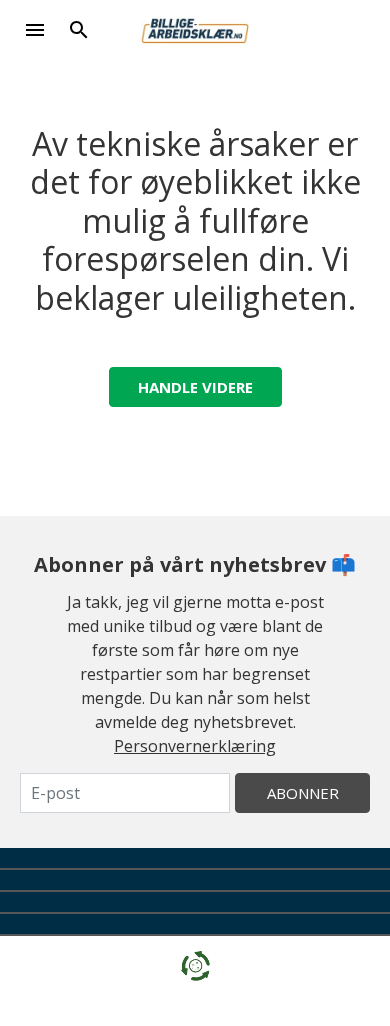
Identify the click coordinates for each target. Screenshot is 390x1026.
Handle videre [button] (195, 387)
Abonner (303, 793)
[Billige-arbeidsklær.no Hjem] (195, 28)
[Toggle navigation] (35, 30)
